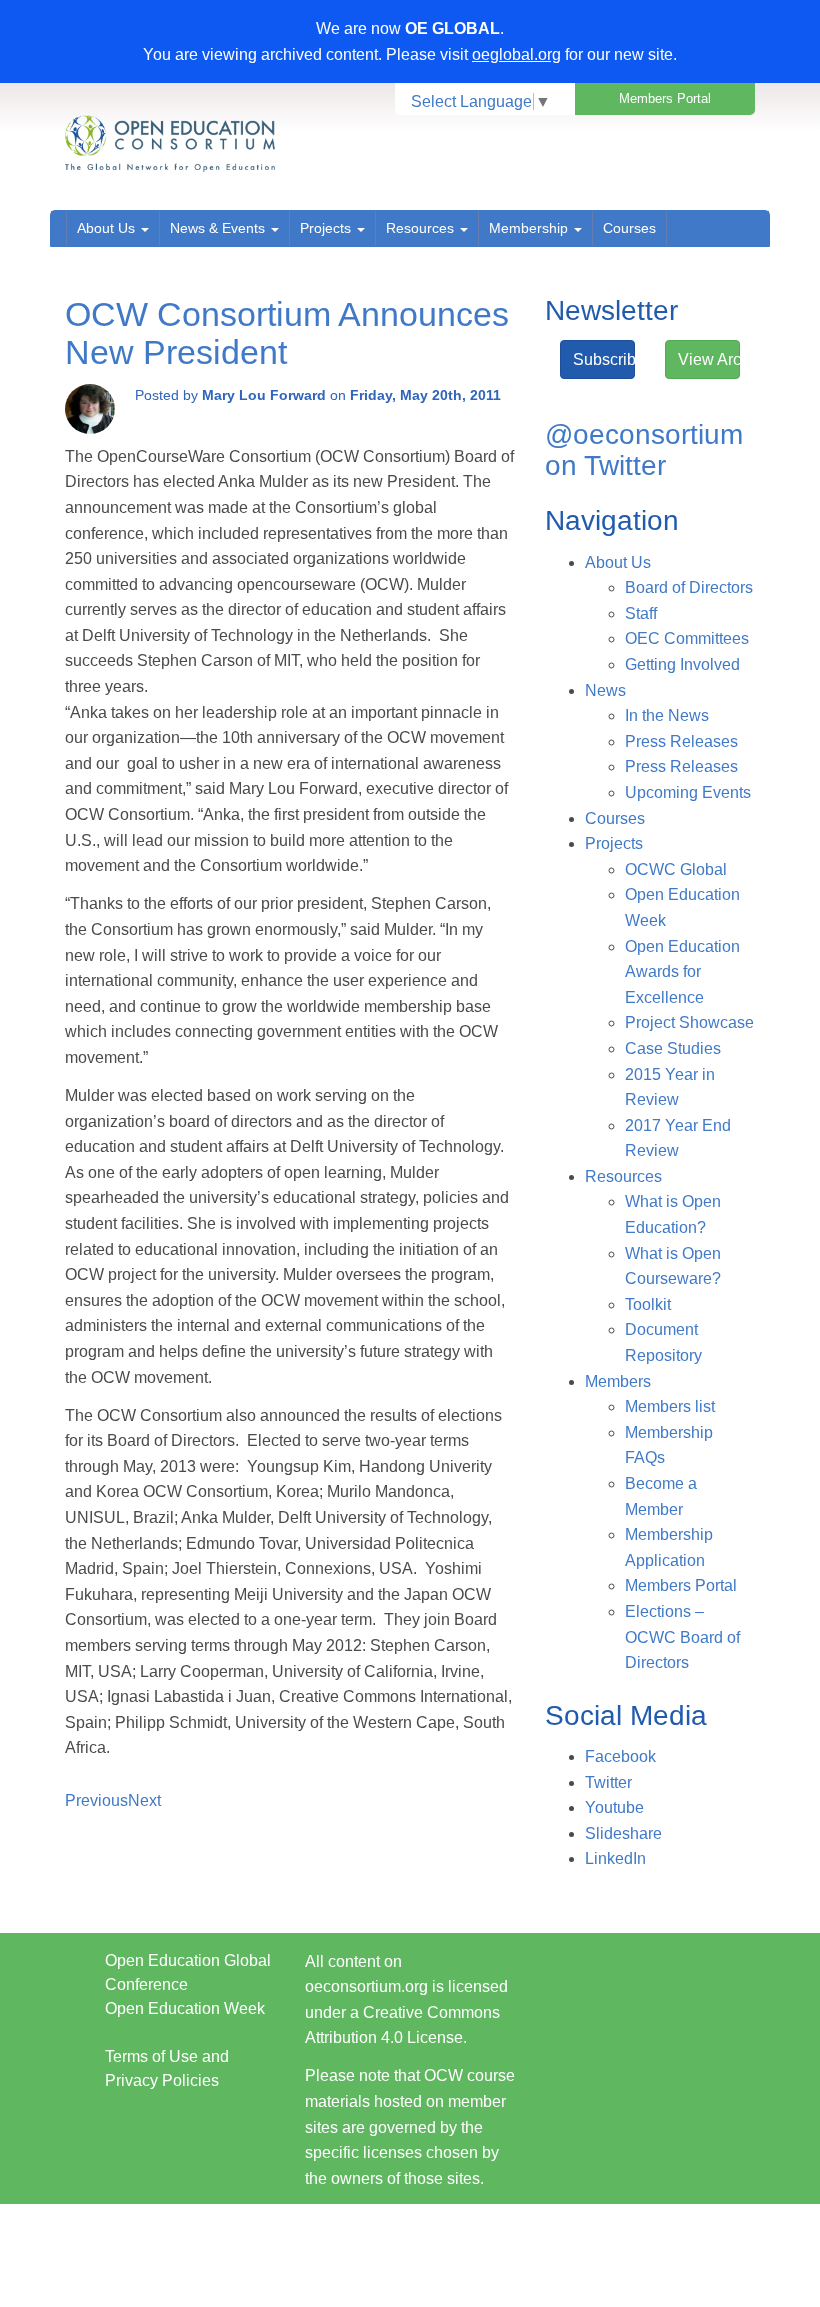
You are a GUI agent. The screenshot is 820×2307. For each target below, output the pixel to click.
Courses (629, 228)
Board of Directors (689, 587)
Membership (530, 228)
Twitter (608, 1782)
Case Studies (673, 1048)
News (605, 690)
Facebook (620, 1756)
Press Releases (681, 741)
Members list (670, 1406)
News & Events (219, 228)
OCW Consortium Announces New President (287, 332)
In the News (667, 715)
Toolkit (648, 1304)
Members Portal (665, 98)
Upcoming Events (688, 792)
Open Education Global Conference (188, 1972)
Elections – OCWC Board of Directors (682, 1637)
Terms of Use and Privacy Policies (167, 2068)
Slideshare (623, 1833)
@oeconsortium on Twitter (644, 450)
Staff (641, 613)
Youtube (614, 1807)
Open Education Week (185, 2008)
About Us (108, 228)
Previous (96, 1800)
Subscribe (604, 359)
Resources (422, 228)
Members (618, 1381)
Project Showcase (689, 1022)
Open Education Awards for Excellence (682, 972)
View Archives (709, 359)
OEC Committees (687, 638)
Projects (327, 228)
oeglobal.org (516, 54)
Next (144, 1800)
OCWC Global (676, 869)
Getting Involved (682, 664)
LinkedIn (615, 1858)
